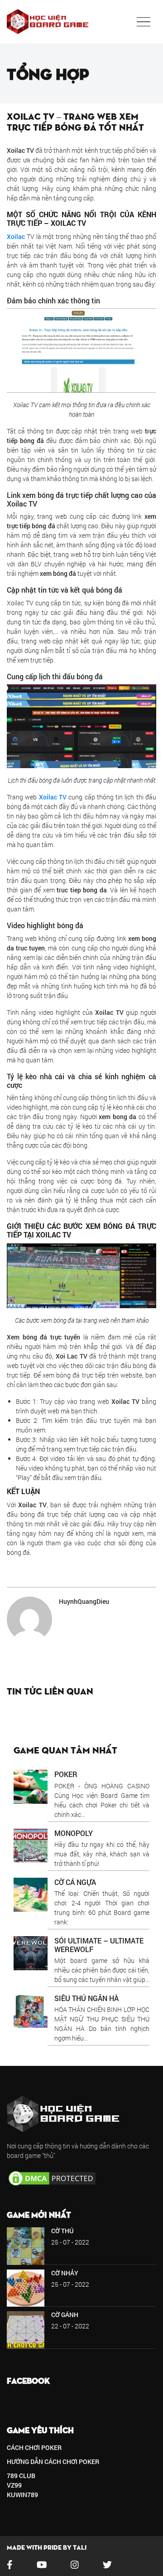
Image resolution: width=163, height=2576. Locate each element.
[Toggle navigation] (144, 22)
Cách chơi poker (34, 2447)
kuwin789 (22, 2495)
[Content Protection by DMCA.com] (52, 2178)
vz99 (14, 2485)
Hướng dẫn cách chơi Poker (53, 2462)
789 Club (21, 2476)
